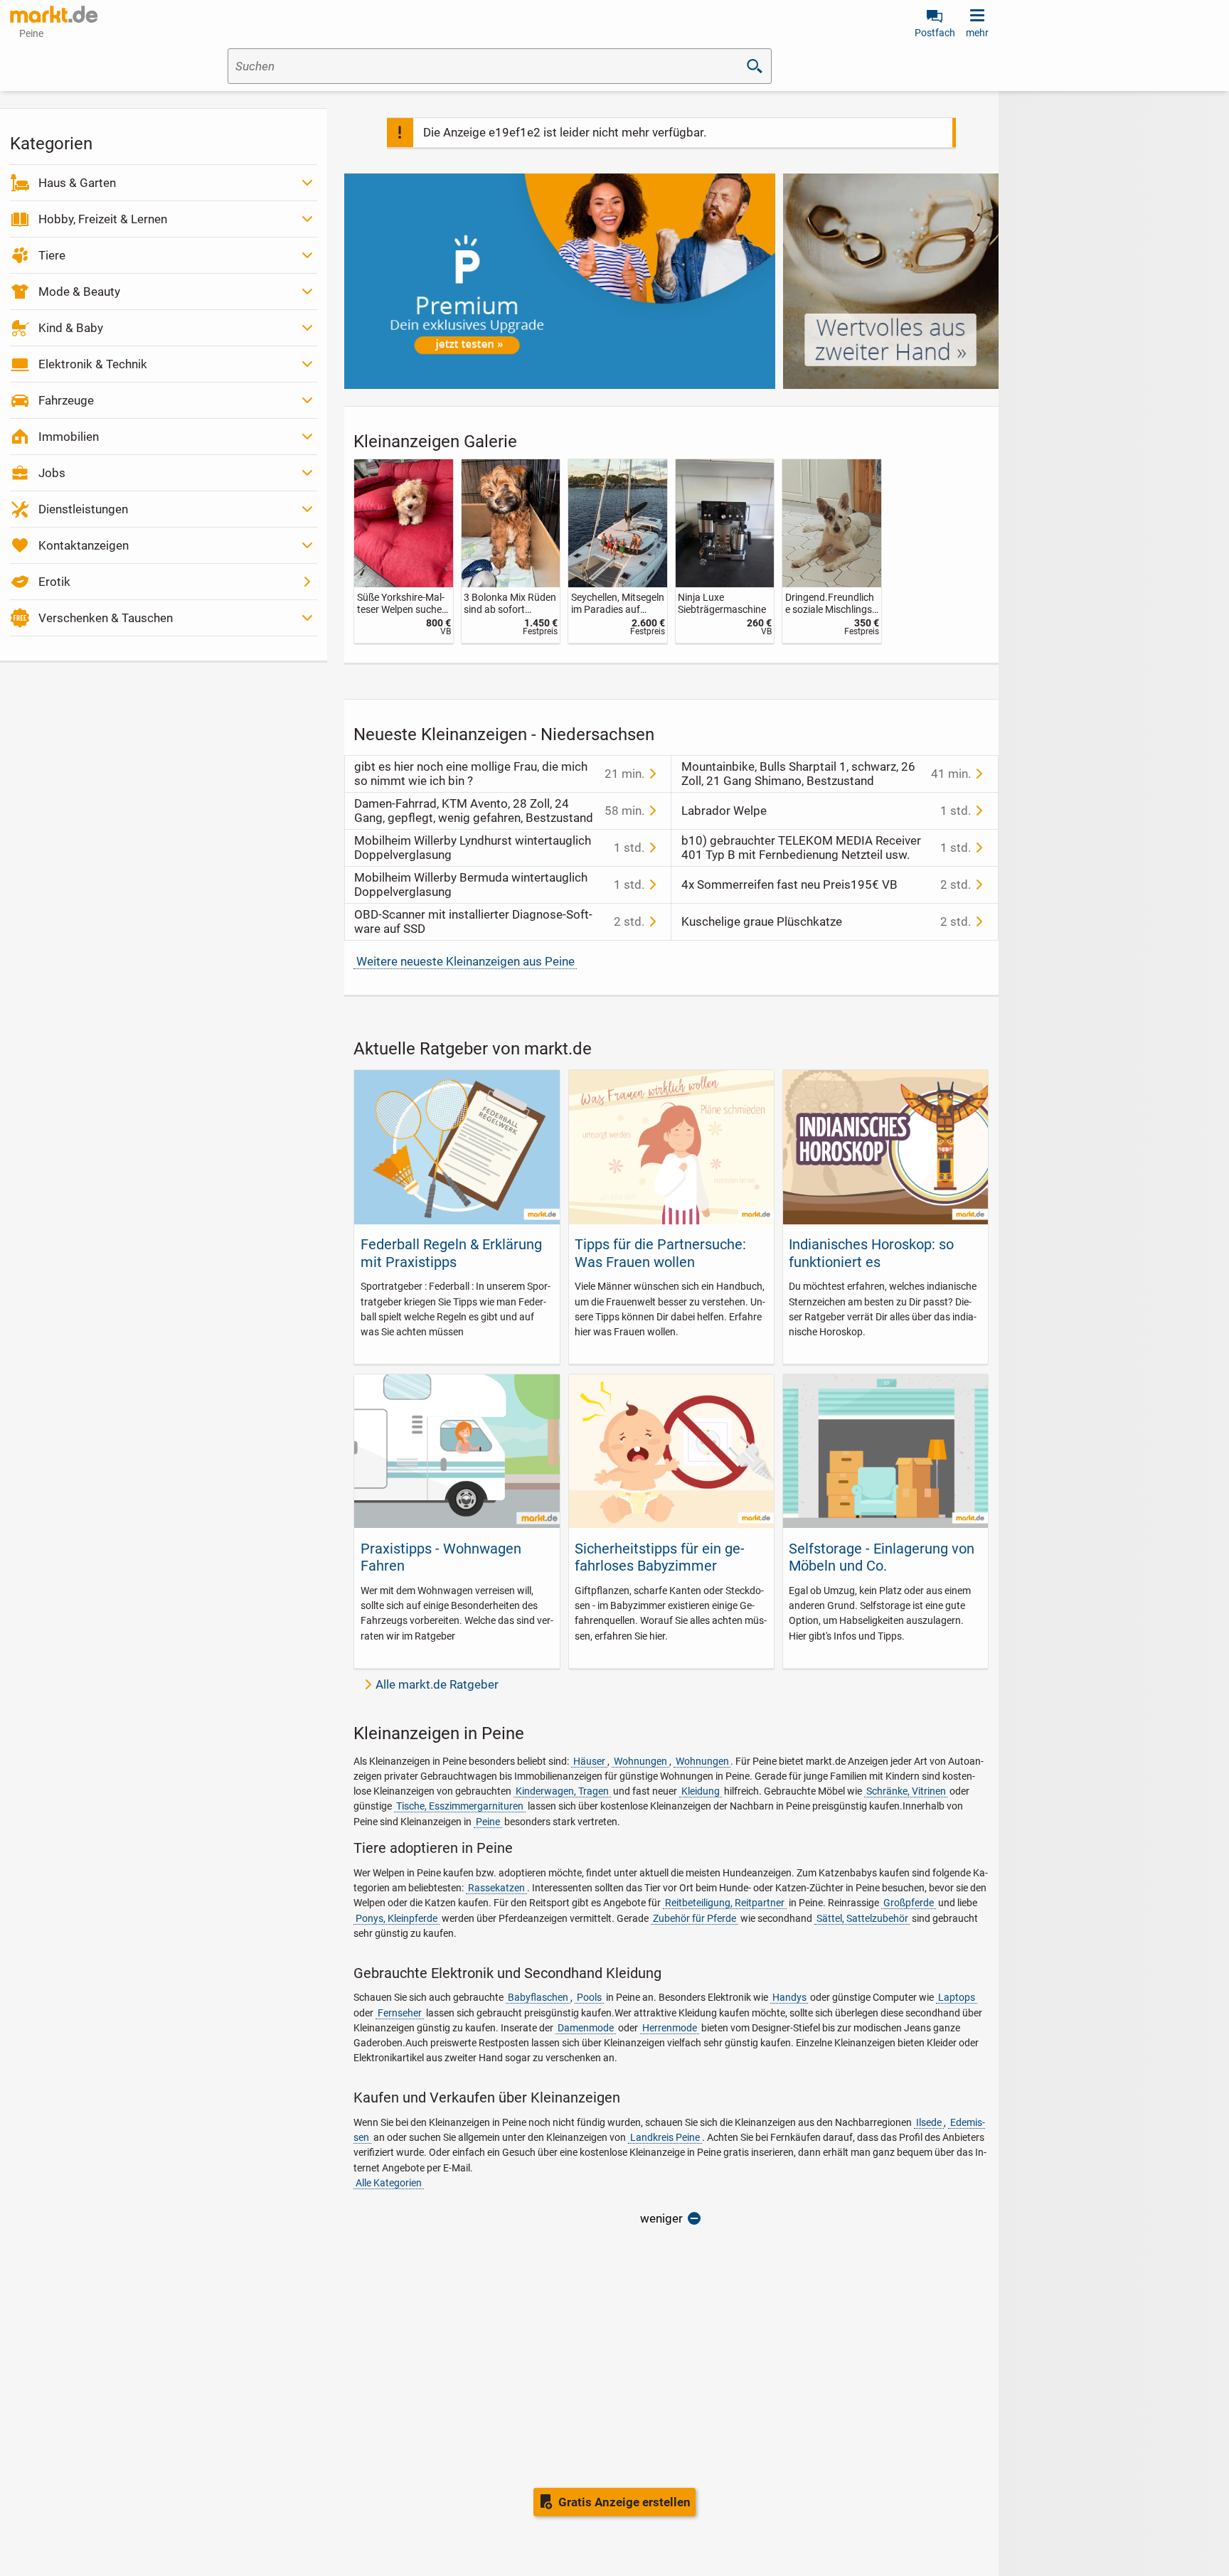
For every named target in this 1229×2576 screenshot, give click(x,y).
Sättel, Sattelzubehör (862, 1918)
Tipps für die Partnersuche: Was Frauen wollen (660, 1253)
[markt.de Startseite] (54, 14)
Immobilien (69, 437)
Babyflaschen (538, 1997)
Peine (488, 1822)
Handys (789, 1997)
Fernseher (400, 2013)
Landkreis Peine (665, 2137)
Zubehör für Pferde (695, 1918)
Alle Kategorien (389, 2183)
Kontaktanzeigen (84, 545)
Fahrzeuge (66, 400)
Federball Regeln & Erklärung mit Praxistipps (451, 1253)
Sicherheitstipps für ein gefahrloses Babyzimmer (660, 1557)
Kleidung (701, 1791)
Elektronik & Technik (93, 364)
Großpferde (909, 1903)
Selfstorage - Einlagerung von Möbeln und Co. (882, 1557)
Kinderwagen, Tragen (562, 1791)
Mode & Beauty (79, 292)
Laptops (957, 1997)
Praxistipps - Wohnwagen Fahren (441, 1557)
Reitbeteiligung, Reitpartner (725, 1903)
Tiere (52, 255)
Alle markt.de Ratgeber (437, 1684)
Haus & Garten (77, 183)
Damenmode (586, 2028)
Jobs (52, 473)
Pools (589, 1997)
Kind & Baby (71, 328)
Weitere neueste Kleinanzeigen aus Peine (465, 961)
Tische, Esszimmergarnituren (460, 1806)
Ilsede (929, 2122)
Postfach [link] (935, 33)
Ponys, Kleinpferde (397, 1918)
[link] (404, 551)
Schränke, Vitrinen (906, 1791)
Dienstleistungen (83, 509)
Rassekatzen (496, 1888)
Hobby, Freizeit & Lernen (103, 219)
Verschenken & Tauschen (106, 618)
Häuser (589, 1761)
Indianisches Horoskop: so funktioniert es (871, 1253)
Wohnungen (640, 1761)
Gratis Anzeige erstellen (624, 2502)
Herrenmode (670, 2028)
